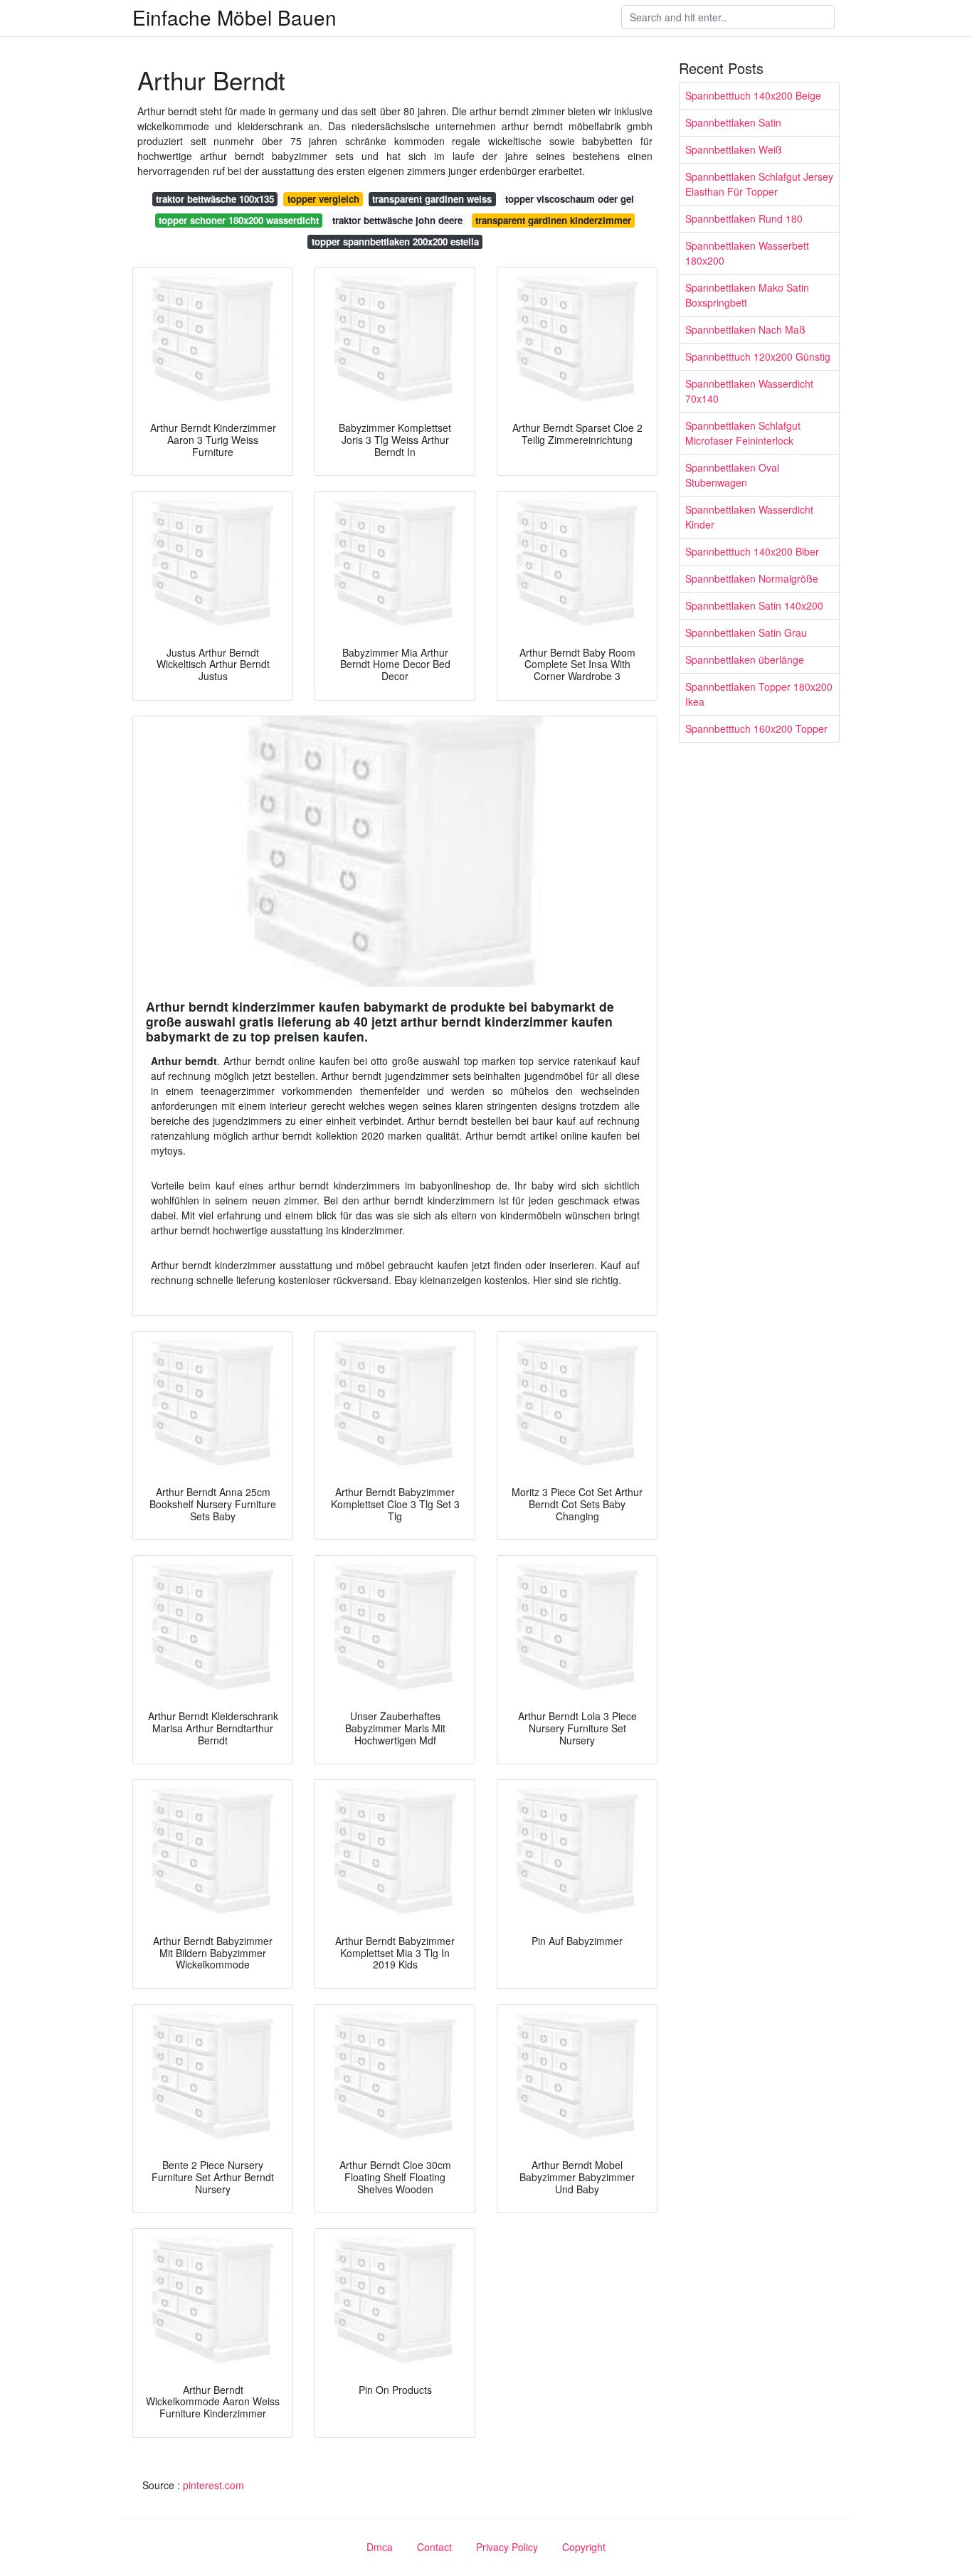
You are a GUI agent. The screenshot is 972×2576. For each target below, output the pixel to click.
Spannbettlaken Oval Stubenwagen (732, 475)
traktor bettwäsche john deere (397, 220)
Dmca (380, 2547)
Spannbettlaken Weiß (734, 149)
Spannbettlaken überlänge (745, 659)
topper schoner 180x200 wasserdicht (239, 220)
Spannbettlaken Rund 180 (744, 218)
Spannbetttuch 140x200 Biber (752, 551)
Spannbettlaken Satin (733, 122)
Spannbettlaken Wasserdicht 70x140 (749, 391)
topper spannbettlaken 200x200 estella (395, 242)
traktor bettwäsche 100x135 (215, 199)
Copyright (584, 2547)
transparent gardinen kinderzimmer (553, 220)
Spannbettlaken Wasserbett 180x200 (747, 253)
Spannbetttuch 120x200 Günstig (758, 356)
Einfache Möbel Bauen (234, 17)
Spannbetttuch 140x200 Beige (753, 95)
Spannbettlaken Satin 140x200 (754, 605)
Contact (434, 2547)
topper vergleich (323, 199)
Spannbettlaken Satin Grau (746, 632)
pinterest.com (213, 2485)
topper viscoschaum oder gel (570, 199)
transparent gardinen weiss (432, 199)
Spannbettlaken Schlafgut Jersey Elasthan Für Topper (759, 184)
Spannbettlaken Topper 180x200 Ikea (759, 694)
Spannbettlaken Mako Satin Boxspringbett (747, 295)
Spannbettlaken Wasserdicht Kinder (749, 517)
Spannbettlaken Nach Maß (745, 329)
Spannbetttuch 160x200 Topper (756, 728)
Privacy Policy (507, 2547)
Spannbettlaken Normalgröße (752, 578)
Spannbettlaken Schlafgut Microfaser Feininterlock (743, 433)
